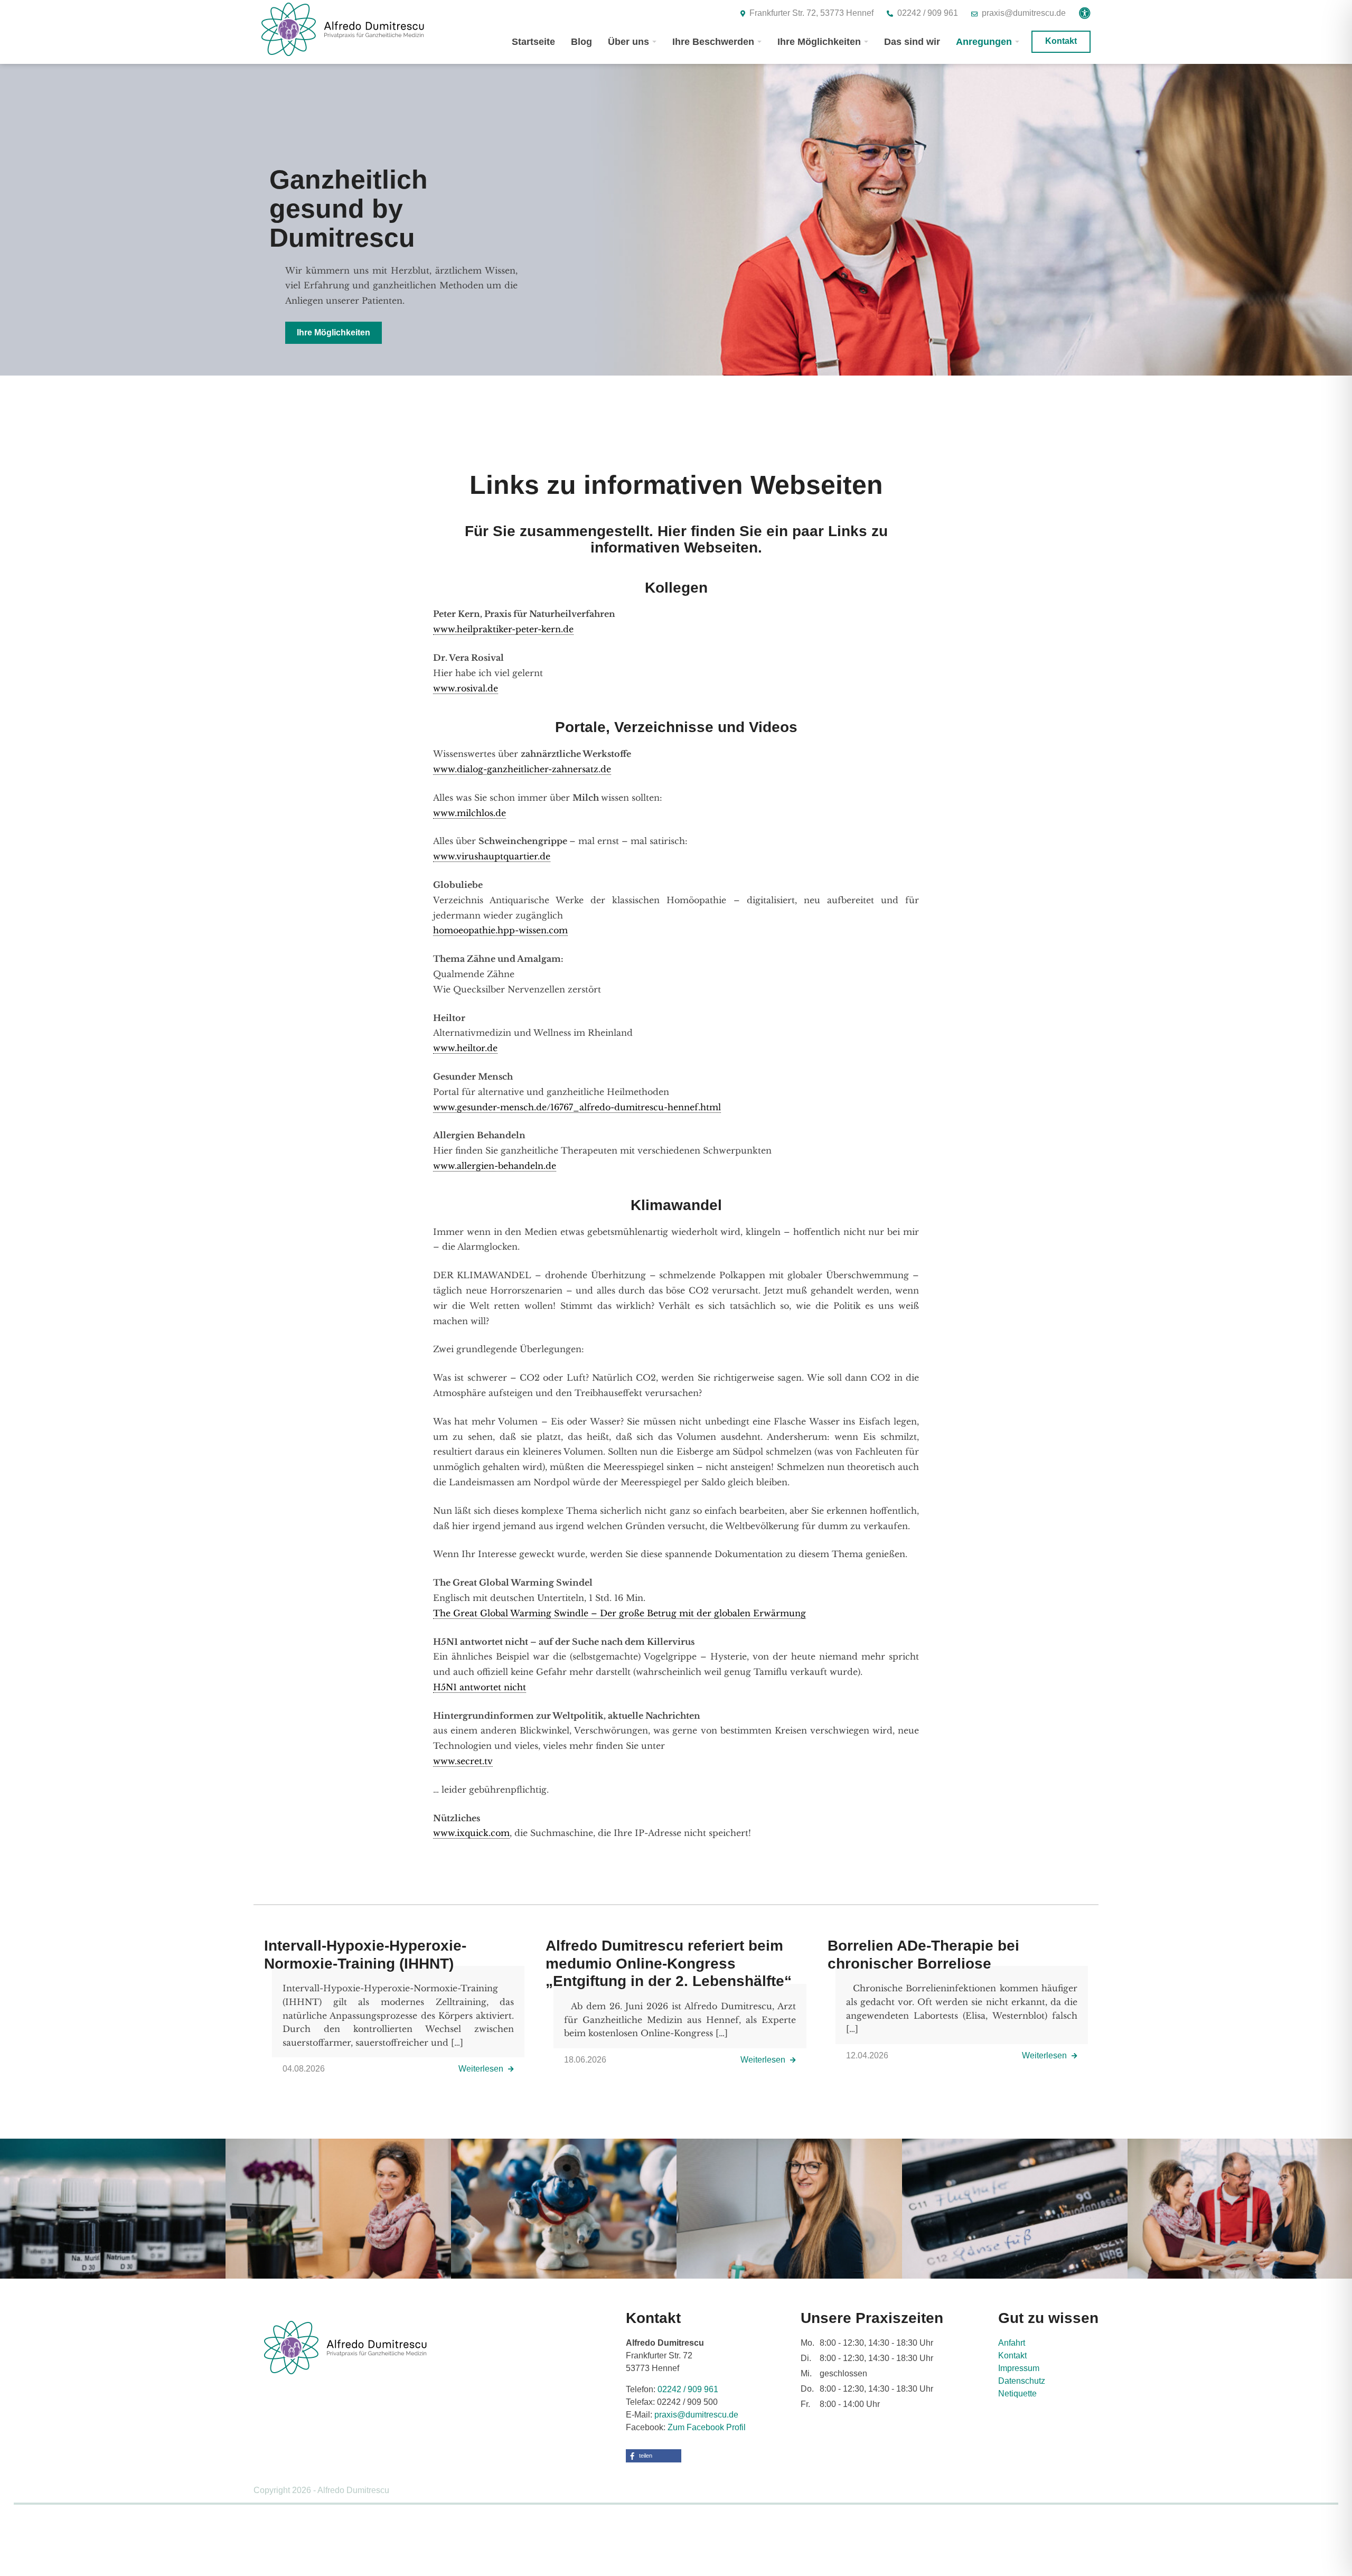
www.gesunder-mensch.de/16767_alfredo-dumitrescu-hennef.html (577, 1107)
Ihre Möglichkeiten (334, 332)
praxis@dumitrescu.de (696, 2415)
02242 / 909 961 (688, 2389)
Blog (581, 42)
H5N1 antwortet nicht (480, 1687)
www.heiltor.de (465, 1048)
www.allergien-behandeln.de (495, 1166)
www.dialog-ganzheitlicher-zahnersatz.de (522, 769)
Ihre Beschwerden (713, 42)
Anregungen (984, 42)
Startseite (533, 42)
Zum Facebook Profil (707, 2427)
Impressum (1019, 2368)
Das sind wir (912, 42)
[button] (654, 2456)
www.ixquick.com (471, 1833)
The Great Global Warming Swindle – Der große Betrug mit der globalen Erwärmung (619, 1613)
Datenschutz (1022, 2381)
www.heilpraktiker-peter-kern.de (503, 629)
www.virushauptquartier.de (492, 856)
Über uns (628, 42)
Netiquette (1017, 2394)
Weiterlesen (482, 2069)
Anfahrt (1012, 2343)
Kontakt (1012, 2355)
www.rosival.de (466, 688)
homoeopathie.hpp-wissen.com (500, 930)
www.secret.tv (463, 1761)
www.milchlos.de (470, 813)
